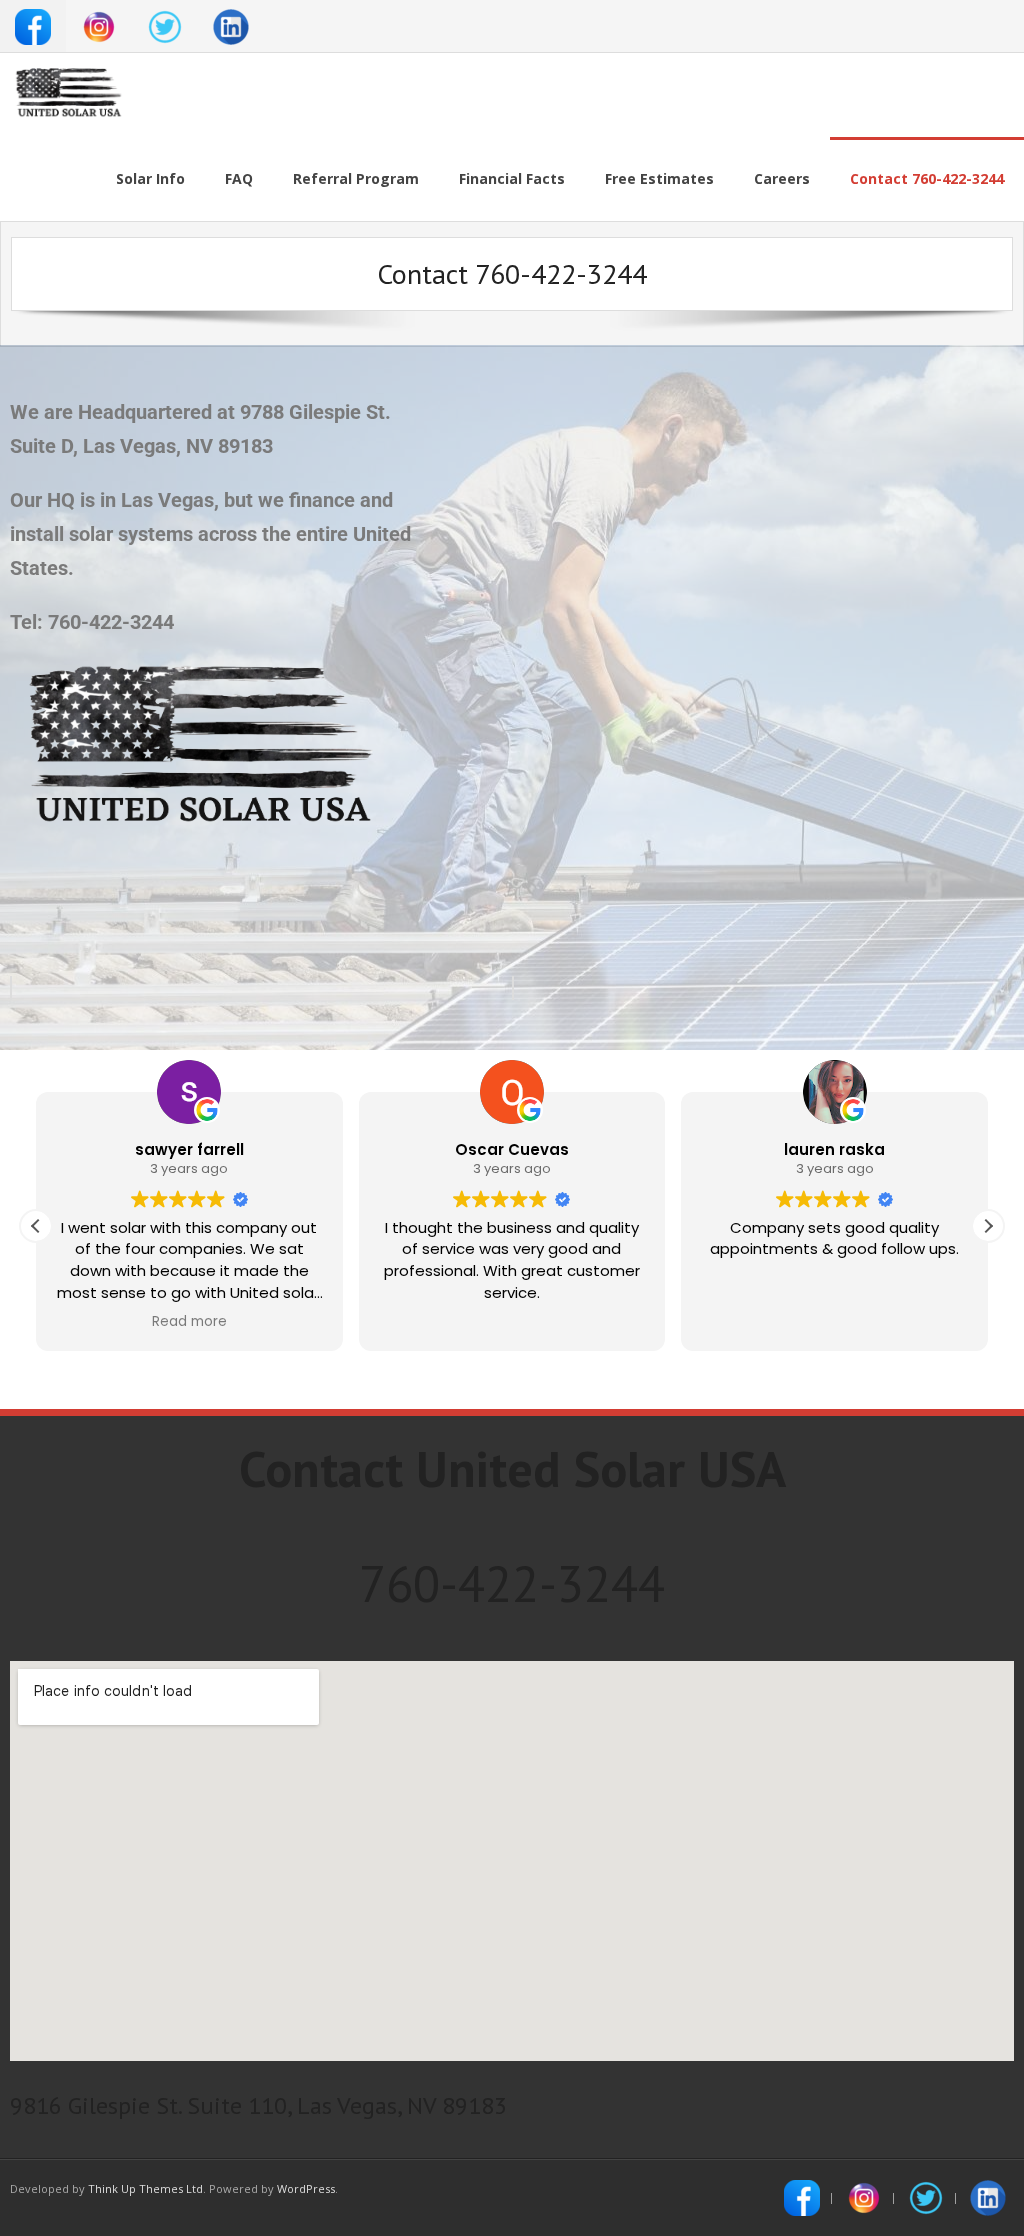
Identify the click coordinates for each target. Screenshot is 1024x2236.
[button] (988, 1226)
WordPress (306, 2188)
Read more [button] (189, 1322)
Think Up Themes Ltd (145, 2188)
